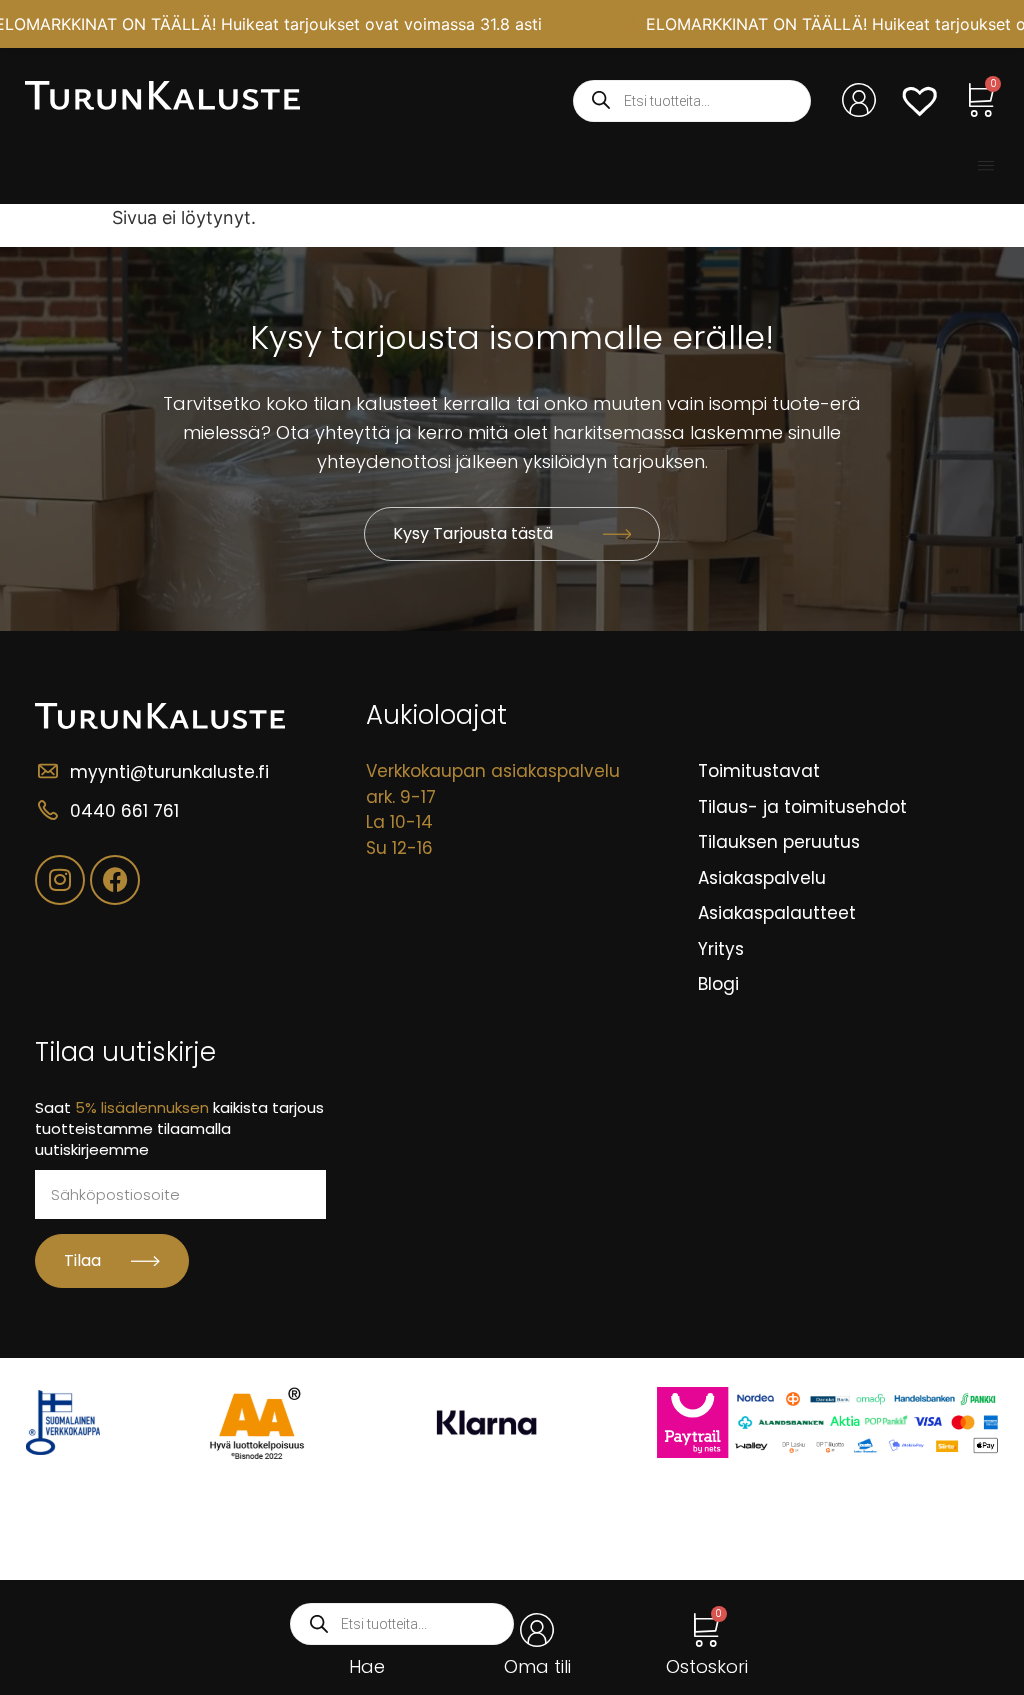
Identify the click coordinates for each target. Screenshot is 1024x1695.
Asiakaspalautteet (777, 913)
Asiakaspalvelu (762, 878)
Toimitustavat (759, 771)
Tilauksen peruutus (779, 842)
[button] (986, 166)
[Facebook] (115, 880)
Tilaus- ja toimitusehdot (802, 807)
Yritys (721, 949)
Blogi (718, 984)
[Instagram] (60, 880)
